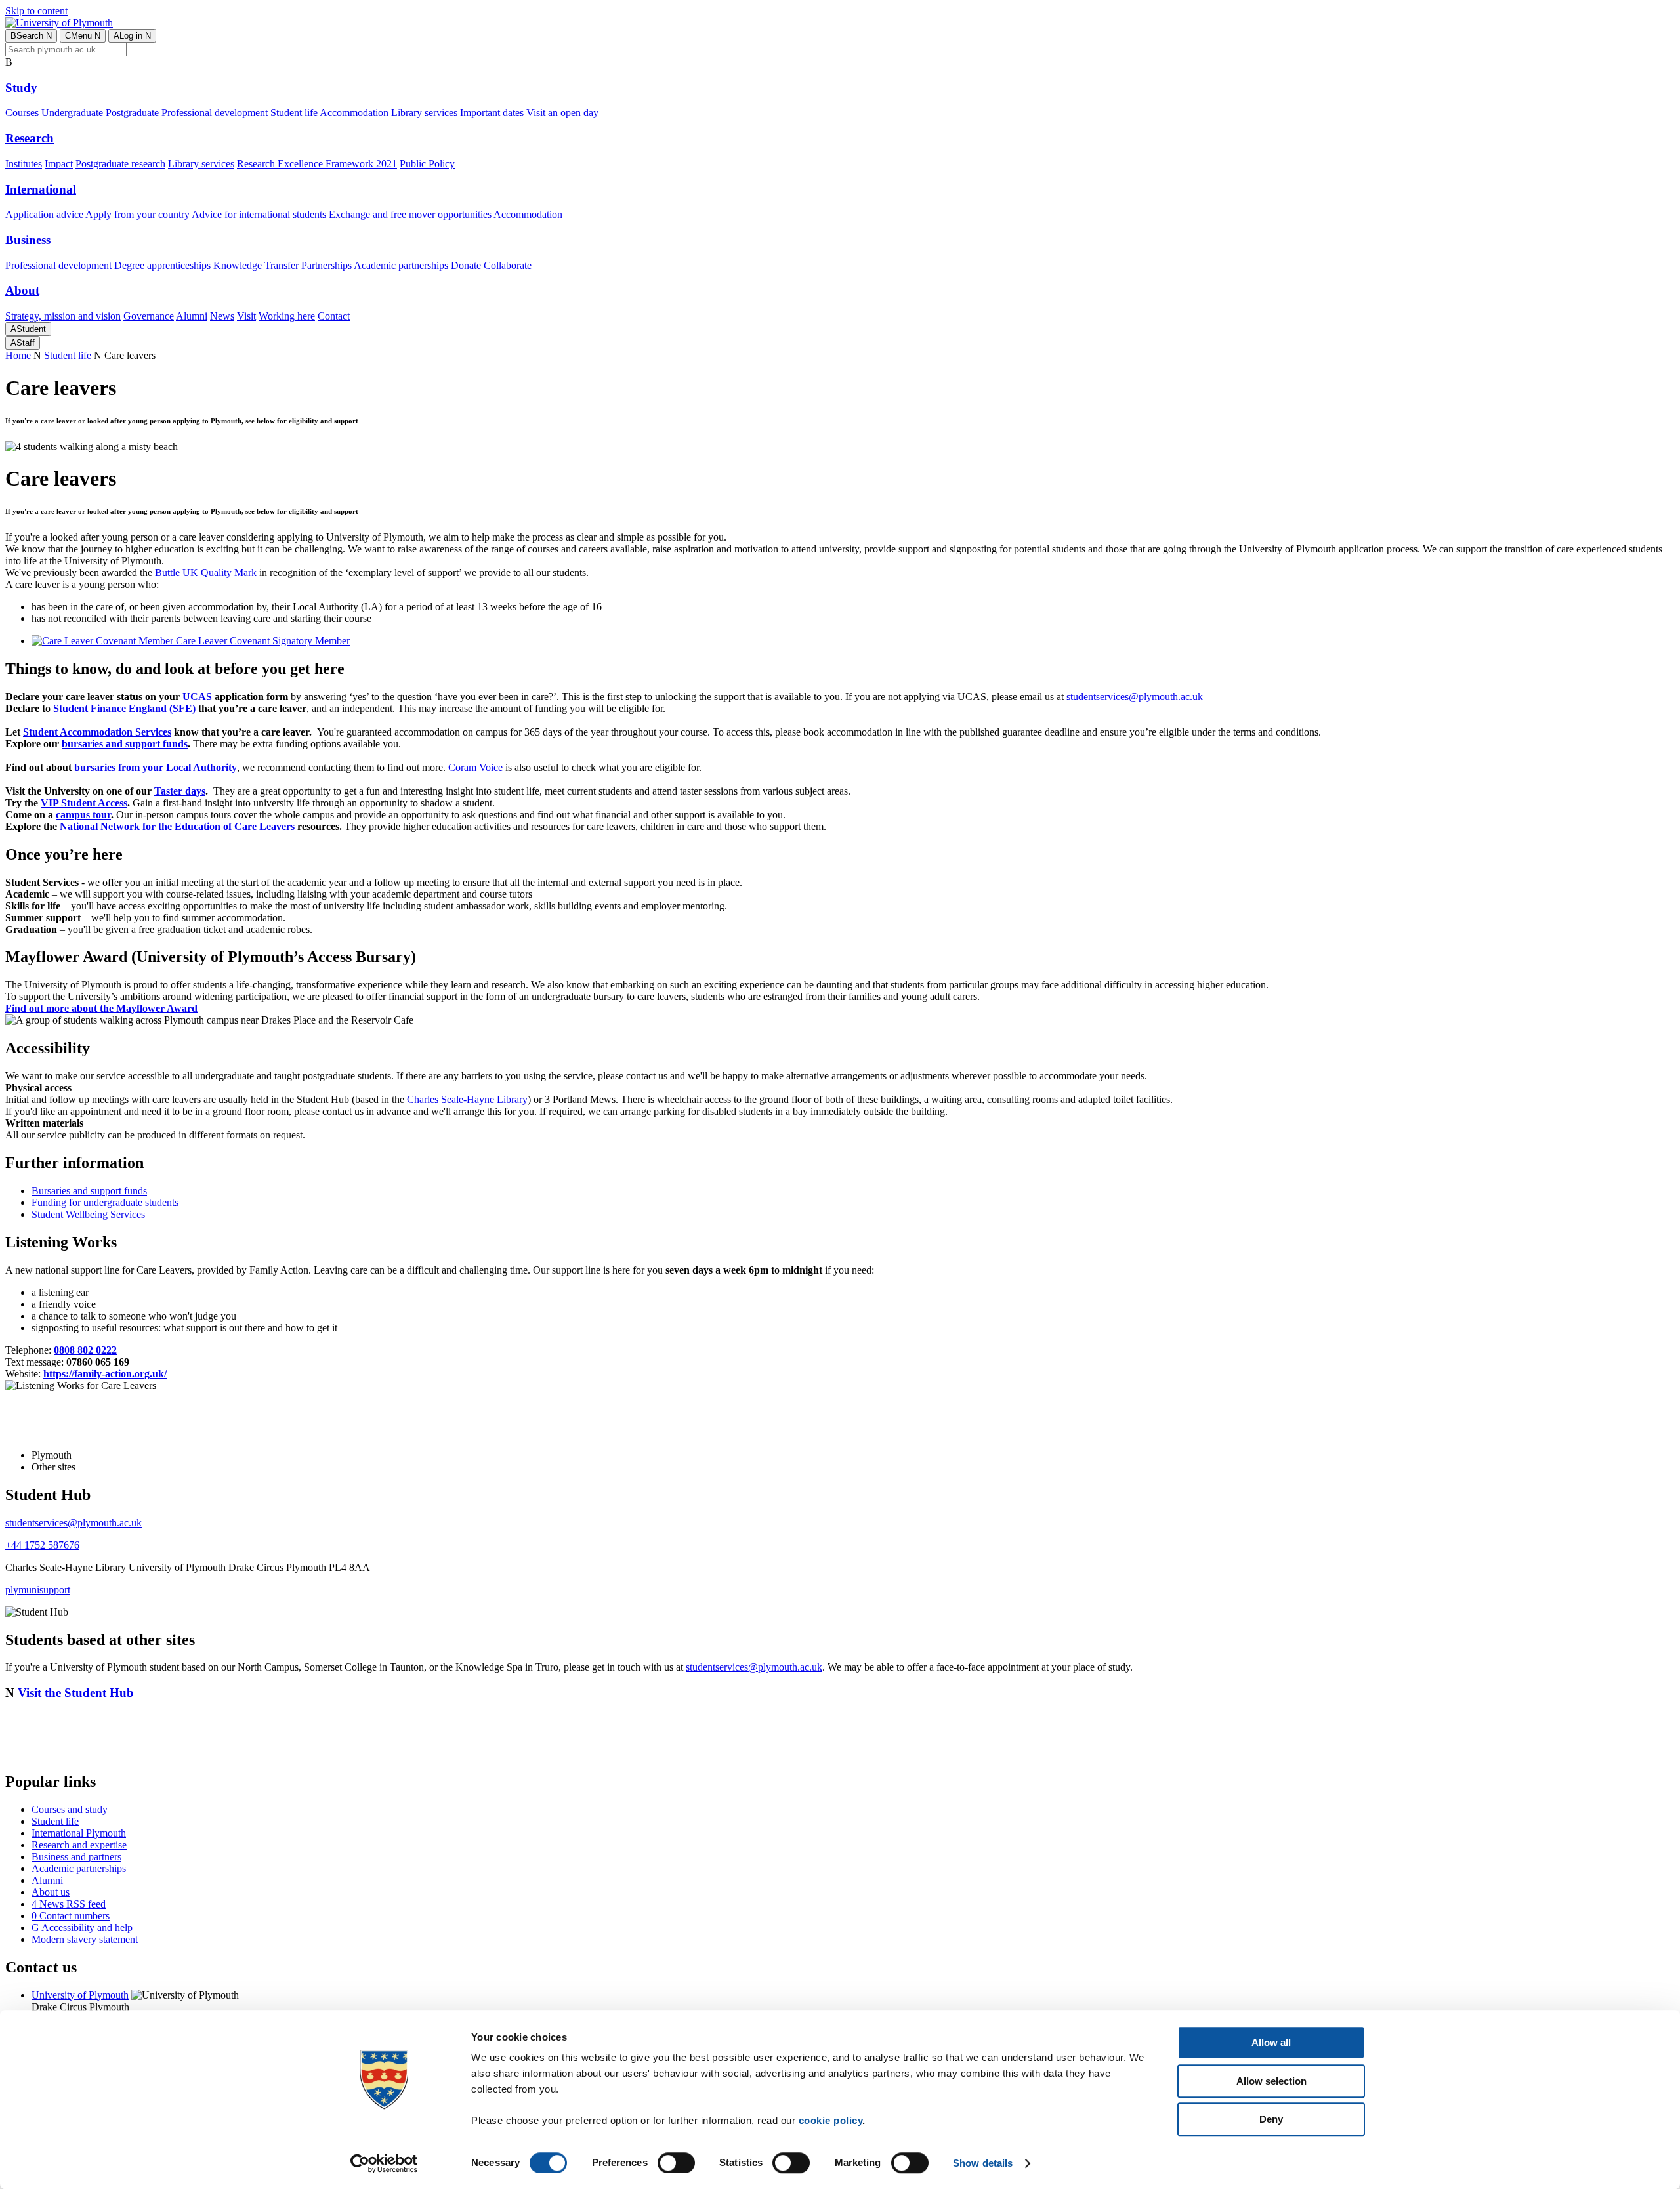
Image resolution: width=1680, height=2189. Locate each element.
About (22, 290)
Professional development (215, 113)
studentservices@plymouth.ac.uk (1135, 697)
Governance (149, 316)
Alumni (192, 316)
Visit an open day (562, 113)
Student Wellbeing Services (88, 1214)
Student (28, 329)
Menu (83, 36)
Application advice (44, 214)
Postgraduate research (120, 164)
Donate (466, 265)
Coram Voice (475, 767)
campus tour (83, 815)
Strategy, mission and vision (63, 316)
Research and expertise (79, 1845)
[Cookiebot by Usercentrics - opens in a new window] (384, 2163)
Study (21, 88)
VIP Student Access (84, 803)
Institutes (24, 164)
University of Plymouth (80, 1995)
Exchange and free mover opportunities (410, 214)
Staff (23, 343)
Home (18, 355)
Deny (1271, 2119)
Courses (22, 113)
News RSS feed (69, 1904)
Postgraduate (132, 113)
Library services (424, 113)
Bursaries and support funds (89, 1191)
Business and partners (76, 1857)
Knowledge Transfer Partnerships (283, 265)
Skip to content (36, 11)
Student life (294, 113)
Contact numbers (71, 1916)
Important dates (492, 113)
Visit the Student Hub (76, 1693)
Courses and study (70, 1809)
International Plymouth (79, 1833)
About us (51, 1892)
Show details (983, 2163)
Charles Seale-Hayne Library (467, 1099)
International (41, 189)
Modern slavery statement (85, 1939)
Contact (334, 316)
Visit (246, 316)
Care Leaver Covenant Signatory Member (262, 641)
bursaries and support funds (125, 744)
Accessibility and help (82, 1928)
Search (31, 36)
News (222, 316)
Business (28, 240)
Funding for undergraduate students (105, 1202)
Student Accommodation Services (97, 732)
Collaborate (508, 265)
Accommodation (354, 113)
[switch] (676, 2163)
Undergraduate (72, 113)
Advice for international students (259, 214)
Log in (132, 36)
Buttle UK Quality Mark (206, 573)
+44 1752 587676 (42, 1545)
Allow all (1271, 2042)
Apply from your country (137, 214)
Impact (59, 164)
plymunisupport (38, 1590)
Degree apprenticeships (162, 265)
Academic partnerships (401, 265)
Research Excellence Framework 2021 (317, 164)
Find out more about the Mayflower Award (101, 1008)
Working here (287, 316)
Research (30, 138)
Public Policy (427, 164)
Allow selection (1271, 2081)
